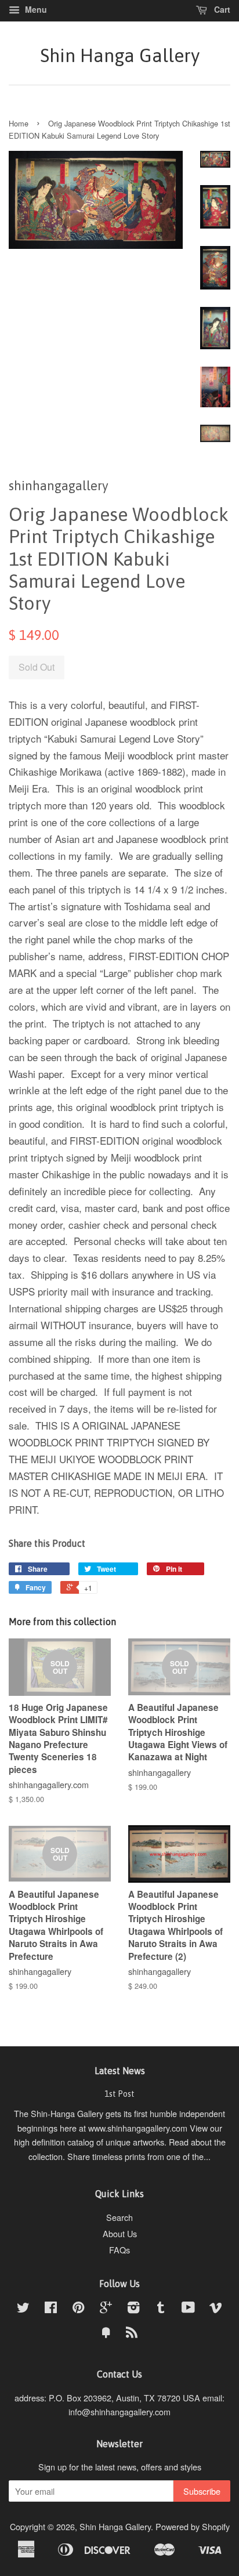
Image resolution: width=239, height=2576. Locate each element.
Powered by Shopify (193, 2526)
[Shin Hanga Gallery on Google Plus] (106, 2309)
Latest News (120, 2071)
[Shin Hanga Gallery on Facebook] (51, 2309)
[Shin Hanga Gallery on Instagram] (133, 2309)
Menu (35, 9)
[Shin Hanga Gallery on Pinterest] (78, 2309)
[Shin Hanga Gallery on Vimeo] (216, 2309)
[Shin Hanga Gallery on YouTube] (188, 2309)
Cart (221, 9)
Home (19, 123)
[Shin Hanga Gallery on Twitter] (23, 2309)
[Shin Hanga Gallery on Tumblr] (161, 2309)
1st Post (119, 2094)
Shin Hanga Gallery (120, 55)
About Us (120, 2233)
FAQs (119, 2250)
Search (119, 2217)
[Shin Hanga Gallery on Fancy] (106, 2334)
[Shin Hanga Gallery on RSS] (132, 2334)
